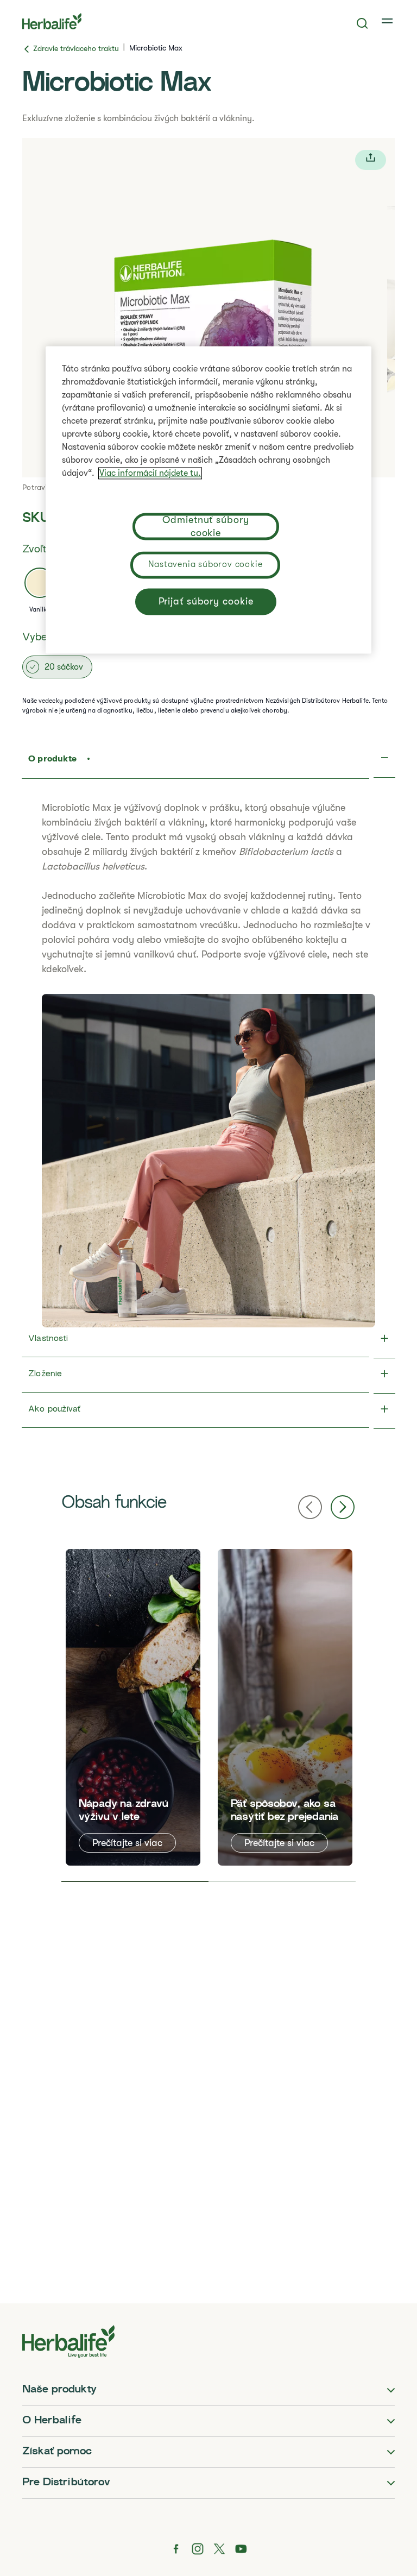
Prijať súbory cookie (206, 602)
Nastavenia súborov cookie (206, 565)
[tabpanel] (133, 1707)
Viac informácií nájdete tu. (150, 474)
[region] (208, 500)
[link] (388, 21)
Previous (310, 1507)
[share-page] (371, 160)
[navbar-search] (362, 23)
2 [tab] (282, 1881)
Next (343, 1507)
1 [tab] (135, 1881)
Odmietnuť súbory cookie (206, 527)
